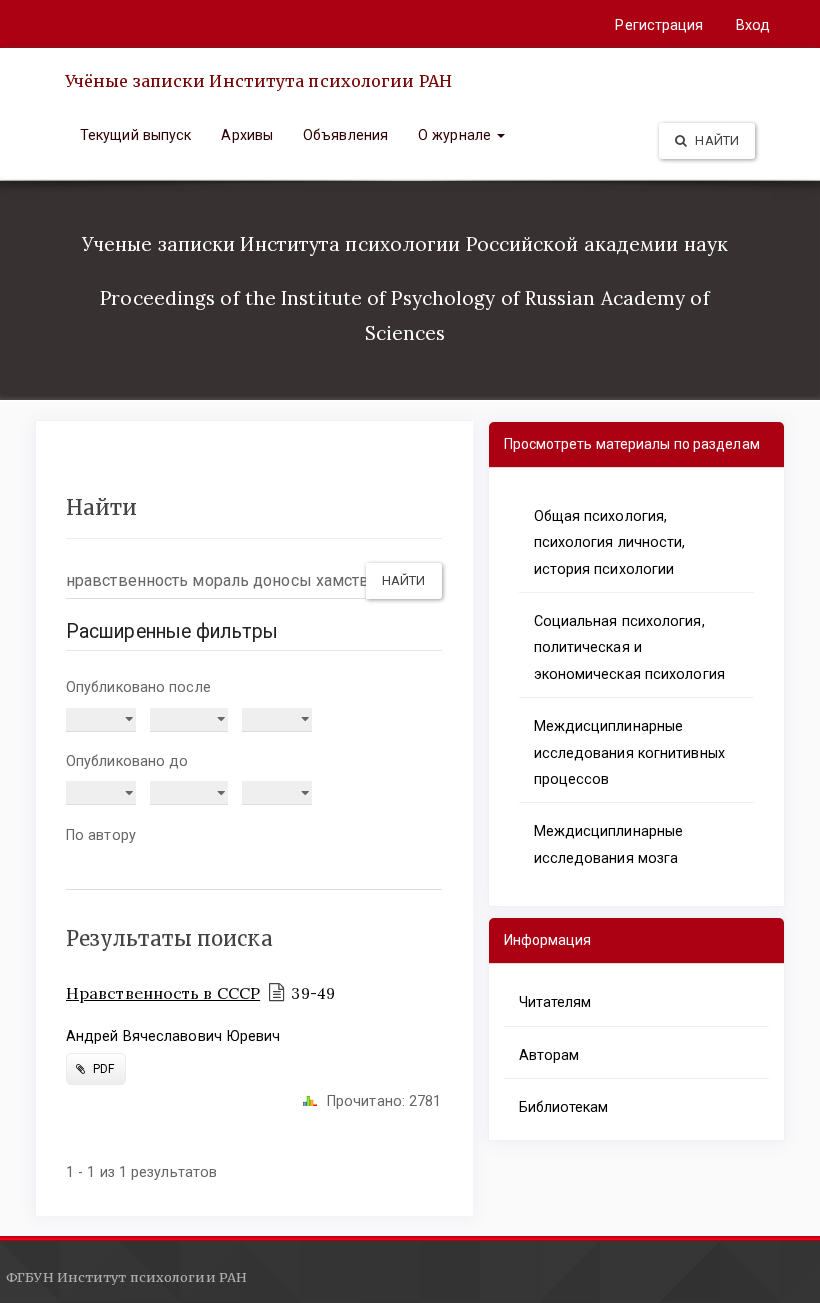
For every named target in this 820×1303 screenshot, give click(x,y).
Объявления (345, 135)
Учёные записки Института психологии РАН (258, 81)
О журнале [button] (456, 135)
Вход (753, 25)
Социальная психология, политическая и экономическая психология (629, 647)
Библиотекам (564, 1107)
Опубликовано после (138, 687)
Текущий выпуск (135, 135)
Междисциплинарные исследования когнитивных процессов (629, 752)
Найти (715, 140)
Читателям (555, 1002)
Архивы (247, 135)
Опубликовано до (127, 761)
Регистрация (659, 25)
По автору (101, 835)
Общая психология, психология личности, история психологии (610, 542)
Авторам (549, 1055)
